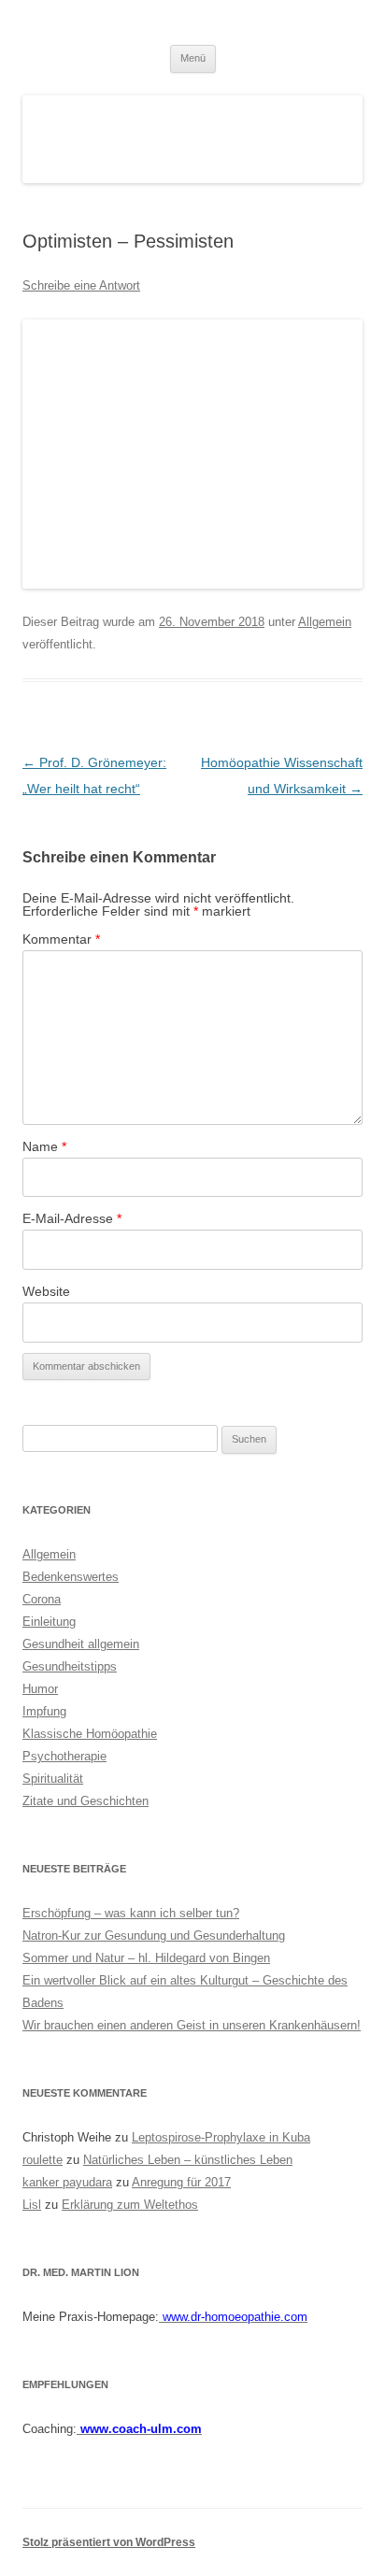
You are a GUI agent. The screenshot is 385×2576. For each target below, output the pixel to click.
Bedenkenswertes (71, 1577)
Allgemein (325, 622)
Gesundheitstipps (70, 1666)
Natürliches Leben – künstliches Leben (188, 2160)
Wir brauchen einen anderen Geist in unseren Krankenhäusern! (192, 2025)
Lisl (32, 2205)
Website (46, 1291)
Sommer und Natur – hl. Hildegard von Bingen (146, 1958)
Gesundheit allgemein (81, 1644)
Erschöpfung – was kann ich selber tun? (131, 1913)
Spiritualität (53, 1779)
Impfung (44, 1711)
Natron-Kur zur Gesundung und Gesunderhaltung (154, 1936)
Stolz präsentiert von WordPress (109, 2542)
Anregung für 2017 (181, 2182)
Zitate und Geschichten (86, 1801)
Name (44, 1146)
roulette (43, 2160)
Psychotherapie (64, 1756)
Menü (193, 58)
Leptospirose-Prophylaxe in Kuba (221, 2137)
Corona (42, 1599)
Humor (40, 1689)
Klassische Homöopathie (90, 1734)
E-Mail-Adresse (72, 1218)
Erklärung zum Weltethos (130, 2205)
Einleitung (49, 1622)
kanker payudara (67, 2182)
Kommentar (61, 939)
